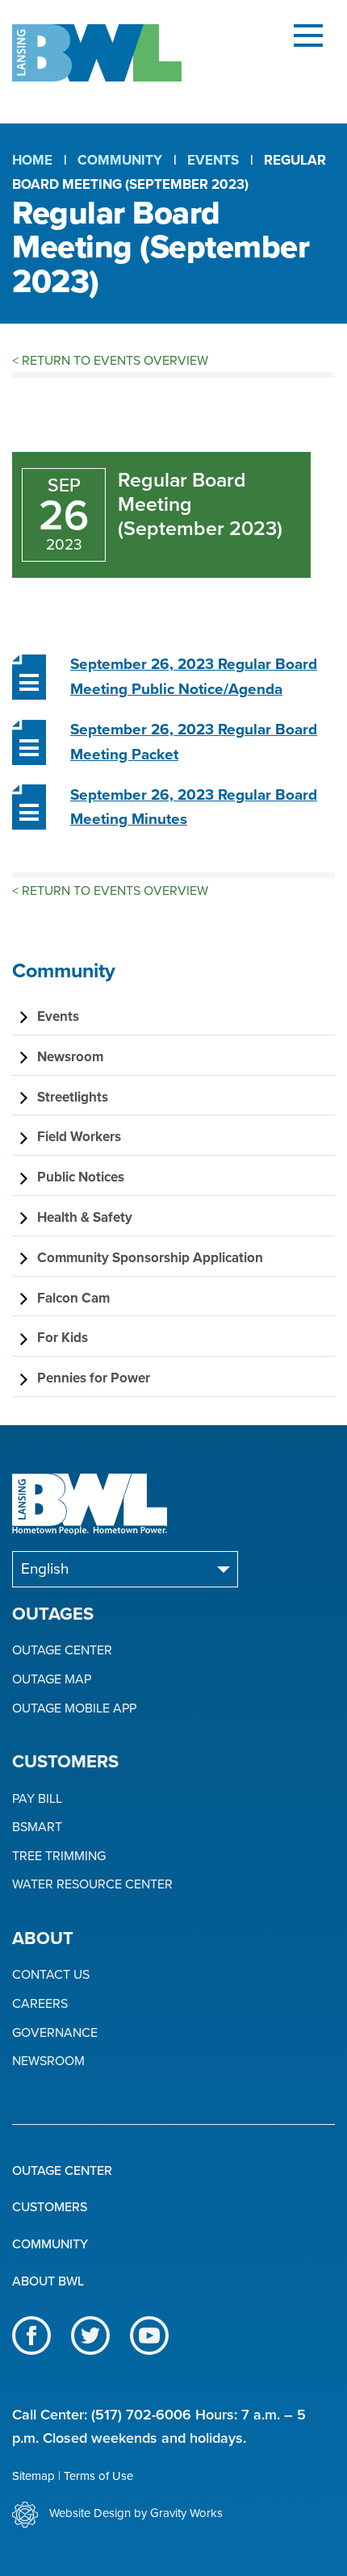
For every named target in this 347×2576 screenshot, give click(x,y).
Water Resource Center (92, 1885)
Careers (40, 2004)
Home (32, 160)
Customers (50, 2207)
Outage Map (52, 1680)
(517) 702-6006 (141, 2415)
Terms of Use (98, 2476)
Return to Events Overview (110, 361)
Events (213, 160)
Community (120, 160)
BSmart (37, 1827)
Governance (55, 2033)
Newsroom (48, 2062)
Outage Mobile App (74, 1709)
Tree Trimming (59, 1857)
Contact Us (51, 1975)
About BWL (48, 2281)
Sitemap (33, 2476)
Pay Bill (37, 1799)
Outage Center (62, 1651)
